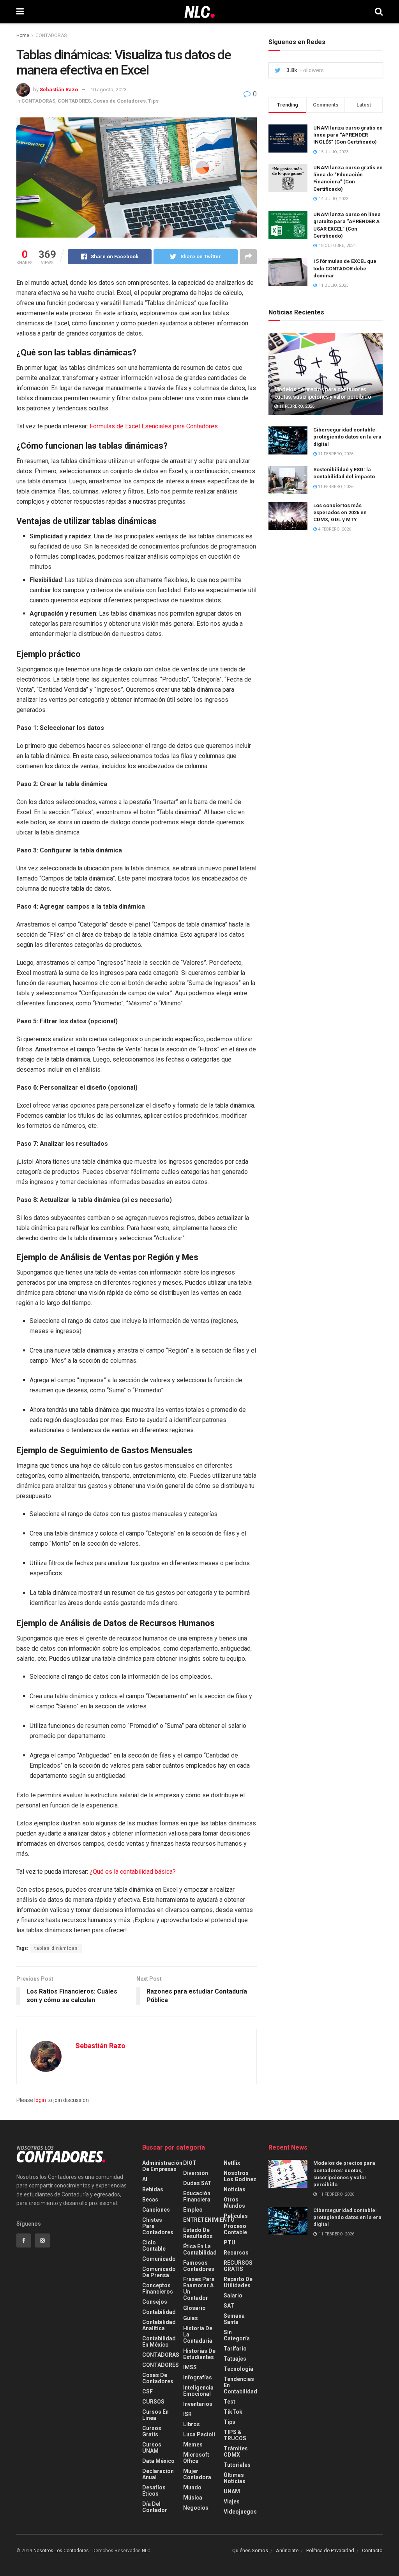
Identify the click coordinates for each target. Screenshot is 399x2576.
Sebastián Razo (59, 90)
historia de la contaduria (198, 2335)
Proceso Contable (235, 2229)
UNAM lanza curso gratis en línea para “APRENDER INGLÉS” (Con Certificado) (348, 135)
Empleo (193, 2210)
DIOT (190, 2163)
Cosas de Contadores (119, 101)
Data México (158, 2461)
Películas (236, 2216)
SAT (229, 2306)
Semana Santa (234, 2319)
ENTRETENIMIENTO (209, 2220)
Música (193, 2498)
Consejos (155, 2302)
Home (23, 36)
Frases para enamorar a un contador (199, 2288)
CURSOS (153, 2402)
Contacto (372, 2550)
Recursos (236, 2253)
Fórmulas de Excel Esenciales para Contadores (154, 426)
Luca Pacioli (199, 2434)
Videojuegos (240, 2512)
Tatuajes (235, 2359)
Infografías (198, 2377)
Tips (153, 101)
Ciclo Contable (154, 2246)
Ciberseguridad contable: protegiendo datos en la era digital (347, 437)
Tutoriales (237, 2465)
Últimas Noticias (235, 2478)
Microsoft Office (196, 2458)
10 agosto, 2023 (109, 90)
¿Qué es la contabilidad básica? (133, 1872)
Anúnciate (287, 2550)
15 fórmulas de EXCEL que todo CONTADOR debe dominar (345, 268)
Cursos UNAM (152, 2448)
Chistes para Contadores (158, 2226)
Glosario (194, 2308)
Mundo (192, 2487)
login (40, 2100)
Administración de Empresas (162, 2166)
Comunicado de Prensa (159, 2272)
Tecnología (238, 2369)
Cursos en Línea (155, 2415)
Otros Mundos (234, 2203)
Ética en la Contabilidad (200, 2249)
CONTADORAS (51, 36)
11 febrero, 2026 (296, 406)
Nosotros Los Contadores (61, 2551)
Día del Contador (155, 2507)
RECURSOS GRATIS (238, 2266)
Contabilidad (159, 2312)
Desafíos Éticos (154, 2491)
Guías (191, 2318)
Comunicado (159, 2259)
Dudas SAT (197, 2183)
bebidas (153, 2189)
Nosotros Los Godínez (240, 2176)
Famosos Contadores (199, 2266)
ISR (187, 2414)
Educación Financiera (197, 2196)
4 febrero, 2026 (334, 529)
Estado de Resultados (198, 2233)
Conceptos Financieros (158, 2288)
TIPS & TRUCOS (235, 2435)
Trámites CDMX (236, 2452)
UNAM (232, 2491)
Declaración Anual (158, 2474)
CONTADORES (74, 101)
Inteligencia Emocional (198, 2391)
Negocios (196, 2508)
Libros (192, 2424)
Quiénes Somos (250, 2550)
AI (145, 2179)
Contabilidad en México (159, 2342)
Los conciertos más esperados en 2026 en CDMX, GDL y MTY (340, 512)
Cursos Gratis (152, 2431)
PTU (230, 2242)
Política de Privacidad (330, 2550)
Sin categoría (237, 2335)
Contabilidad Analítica (159, 2325)
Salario (233, 2295)
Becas (150, 2200)
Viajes (232, 2501)
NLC (146, 2551)
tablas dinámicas (56, 1948)
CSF (147, 2391)
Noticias (235, 2189)
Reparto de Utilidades (238, 2282)
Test (230, 2402)
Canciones (156, 2210)
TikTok (233, 2412)
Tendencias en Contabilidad (240, 2385)
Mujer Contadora (197, 2474)
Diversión (196, 2173)
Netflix (232, 2163)
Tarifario (235, 2349)
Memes (193, 2445)
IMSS (190, 2367)
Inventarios (198, 2404)
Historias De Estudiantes (199, 2354)
